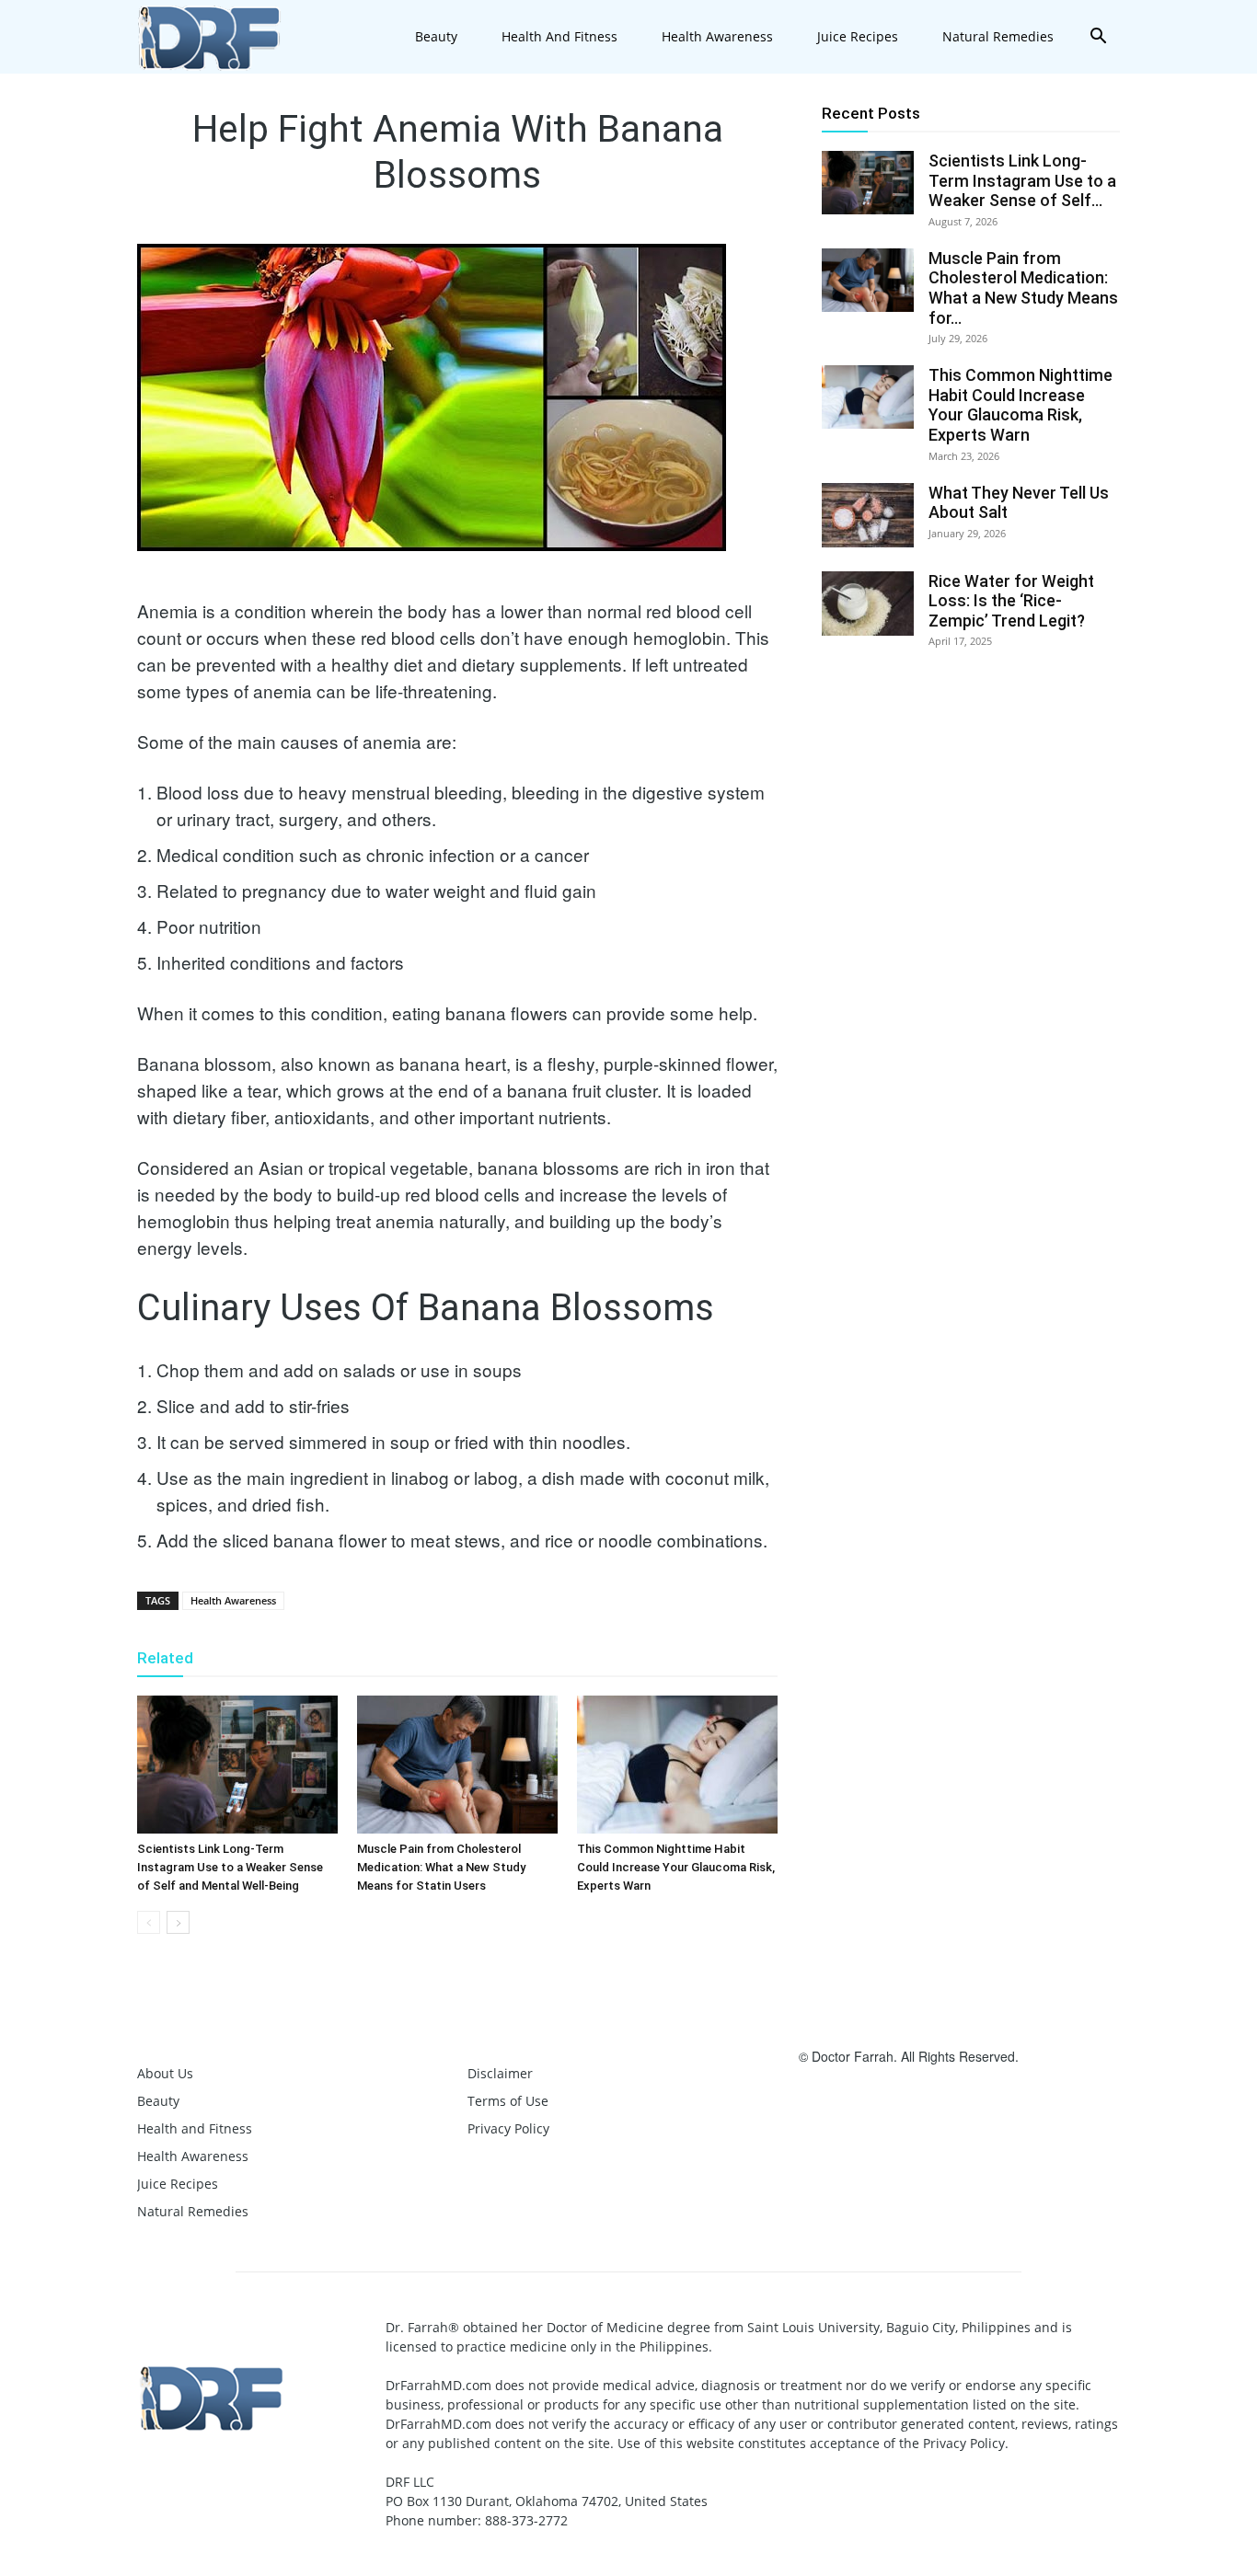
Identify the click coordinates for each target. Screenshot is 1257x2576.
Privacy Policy (508, 2128)
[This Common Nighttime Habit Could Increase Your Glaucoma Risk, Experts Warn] (677, 1765)
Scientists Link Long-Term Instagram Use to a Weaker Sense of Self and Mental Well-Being (230, 1867)
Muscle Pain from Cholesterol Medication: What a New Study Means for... (1023, 288)
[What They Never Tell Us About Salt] (868, 515)
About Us (165, 2073)
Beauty (436, 36)
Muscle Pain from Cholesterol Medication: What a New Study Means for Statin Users (441, 1867)
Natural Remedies (998, 36)
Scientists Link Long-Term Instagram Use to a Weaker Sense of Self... (1022, 180)
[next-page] (178, 1922)
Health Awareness (717, 36)
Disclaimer (500, 2073)
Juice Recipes (858, 36)
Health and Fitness (559, 36)
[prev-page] (149, 1922)
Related (165, 1658)
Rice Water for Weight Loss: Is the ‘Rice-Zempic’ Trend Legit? (1011, 601)
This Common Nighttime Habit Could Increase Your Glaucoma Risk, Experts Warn (676, 1867)
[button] (1098, 38)
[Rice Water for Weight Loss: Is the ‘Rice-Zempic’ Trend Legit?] (868, 604)
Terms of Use (508, 2101)
